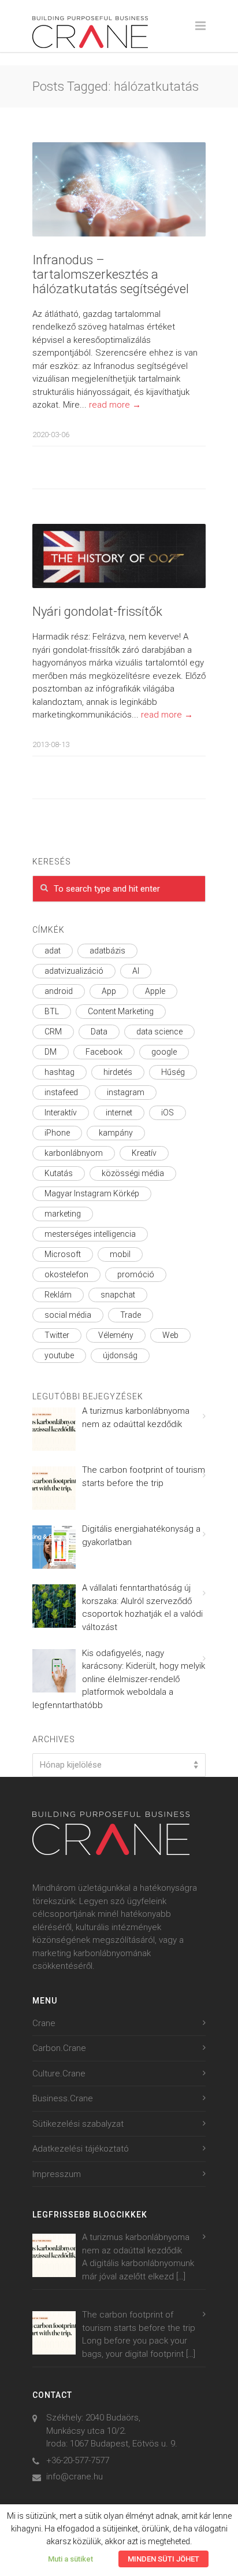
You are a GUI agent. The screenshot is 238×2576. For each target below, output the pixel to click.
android (59, 991)
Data (99, 1032)
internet (119, 1113)
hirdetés (118, 1072)
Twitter (57, 1335)
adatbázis (107, 951)
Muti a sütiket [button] (70, 2559)
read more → (115, 405)
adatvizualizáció (74, 971)
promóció (136, 1274)
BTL (52, 1011)
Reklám (58, 1295)
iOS (168, 1113)
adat (53, 951)
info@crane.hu (75, 2477)
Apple (155, 991)
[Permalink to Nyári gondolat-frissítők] (119, 556)
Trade (131, 1315)
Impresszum (57, 2174)
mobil (120, 1254)
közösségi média (133, 1173)
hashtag (59, 1072)
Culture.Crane (59, 2074)
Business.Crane (63, 2098)
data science (159, 1032)
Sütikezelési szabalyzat (78, 2124)
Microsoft (63, 1254)
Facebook (104, 1052)
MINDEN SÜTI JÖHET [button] (163, 2559)
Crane (44, 2023)
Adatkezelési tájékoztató (81, 2149)
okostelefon (66, 1274)
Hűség (173, 1072)
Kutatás (59, 1173)
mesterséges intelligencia (90, 1234)
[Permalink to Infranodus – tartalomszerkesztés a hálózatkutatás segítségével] (119, 189)
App (109, 991)
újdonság (120, 1355)
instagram (126, 1092)
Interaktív (61, 1113)
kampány (116, 1133)
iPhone (57, 1133)
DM (51, 1052)
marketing (63, 1214)
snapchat (118, 1295)
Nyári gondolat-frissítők (97, 611)
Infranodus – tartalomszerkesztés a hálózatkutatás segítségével (111, 274)
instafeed (61, 1092)
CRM (53, 1032)
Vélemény (116, 1335)
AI (136, 971)
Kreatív (144, 1153)
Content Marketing (121, 1011)
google (164, 1052)
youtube (59, 1355)
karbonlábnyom (74, 1153)
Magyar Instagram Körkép (92, 1193)
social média (68, 1315)
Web (170, 1335)
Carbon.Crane (59, 2048)
